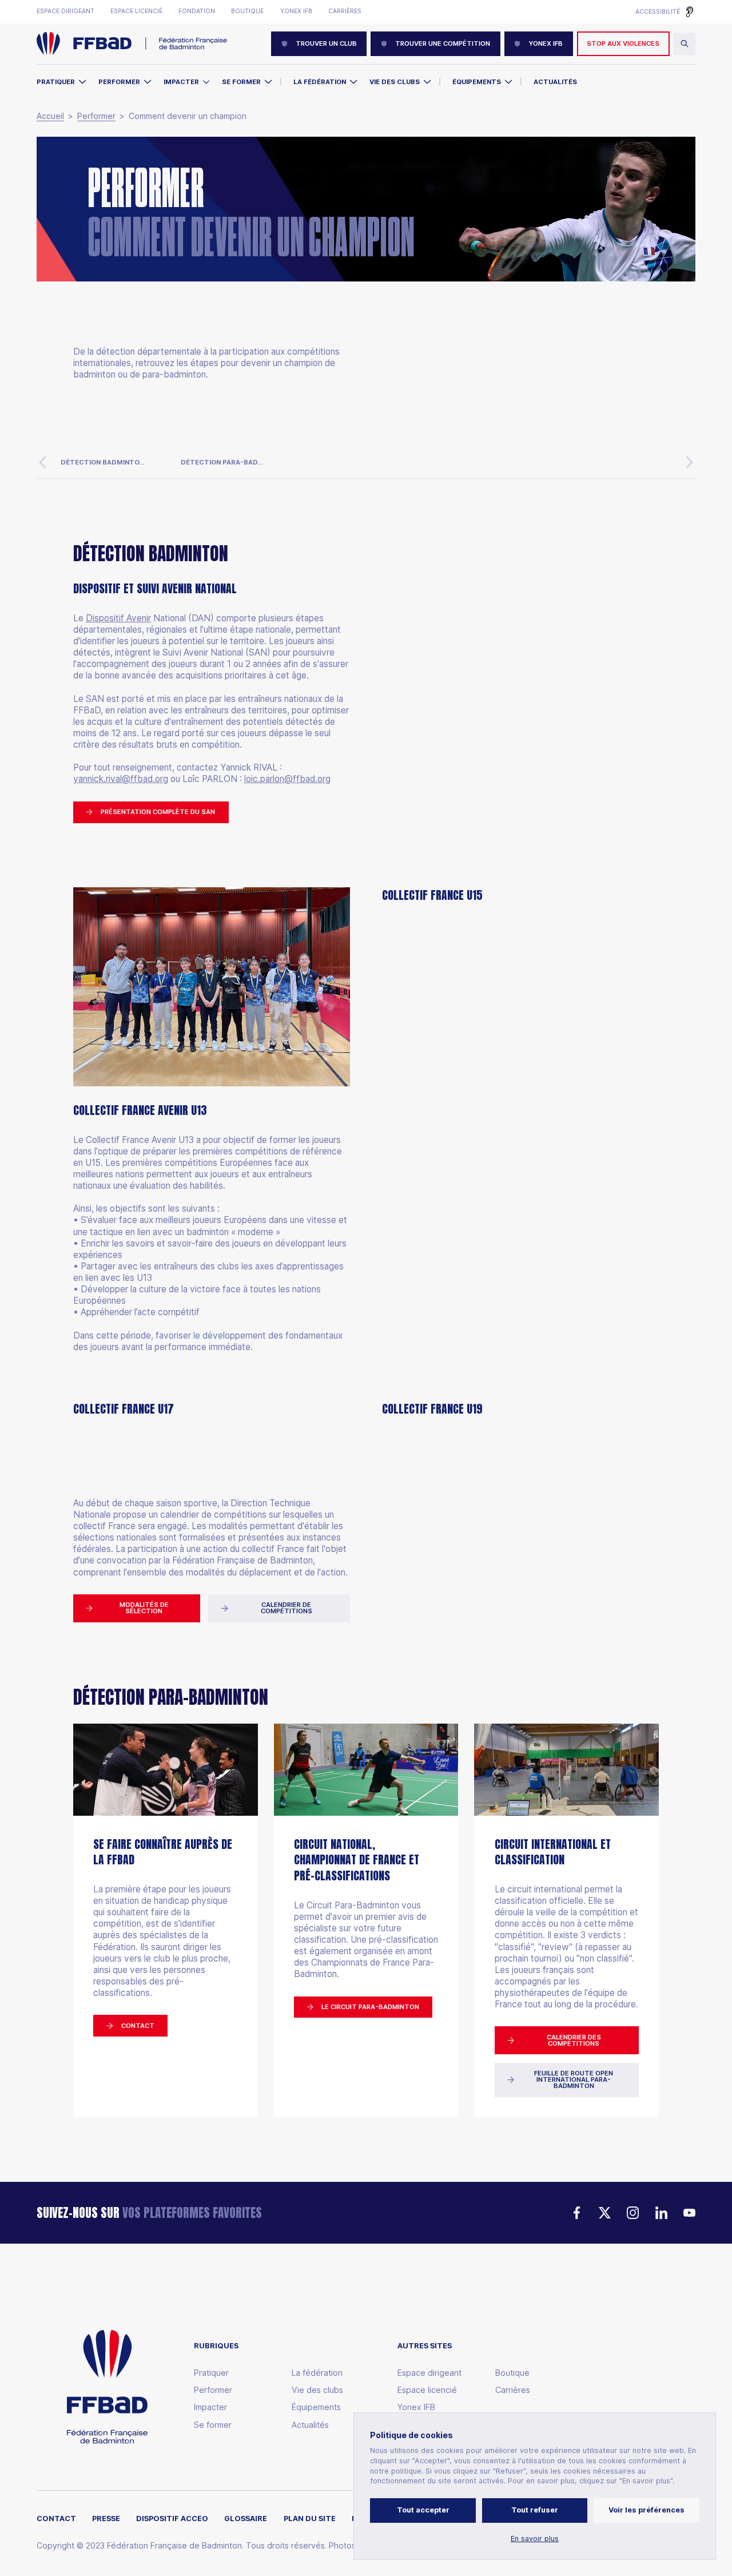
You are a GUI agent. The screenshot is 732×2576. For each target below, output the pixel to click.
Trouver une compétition (443, 43)
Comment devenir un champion (188, 116)
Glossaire (246, 2519)
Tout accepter (423, 2510)
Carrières (345, 11)
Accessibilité (658, 12)
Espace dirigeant (65, 11)
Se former (241, 82)
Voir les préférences (647, 2510)
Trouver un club (326, 43)
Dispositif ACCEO (172, 2519)
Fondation (197, 11)
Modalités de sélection (144, 1608)
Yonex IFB (296, 11)
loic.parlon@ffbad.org (287, 779)
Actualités (555, 82)
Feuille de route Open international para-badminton (574, 2080)
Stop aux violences (623, 43)
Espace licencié (136, 11)
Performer (119, 82)
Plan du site (310, 2519)
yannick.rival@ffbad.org (121, 779)
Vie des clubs (395, 82)
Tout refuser (535, 2510)
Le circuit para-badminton (370, 2007)
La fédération (317, 2373)
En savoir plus (535, 2539)
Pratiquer (56, 82)
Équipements (477, 82)
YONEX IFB (546, 43)
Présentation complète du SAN (158, 812)
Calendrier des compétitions (574, 2040)
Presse (106, 2519)
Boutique (247, 11)
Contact (138, 2026)
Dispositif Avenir (118, 618)
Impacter (181, 82)
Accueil (50, 116)
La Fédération (320, 82)
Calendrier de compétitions (287, 1608)
